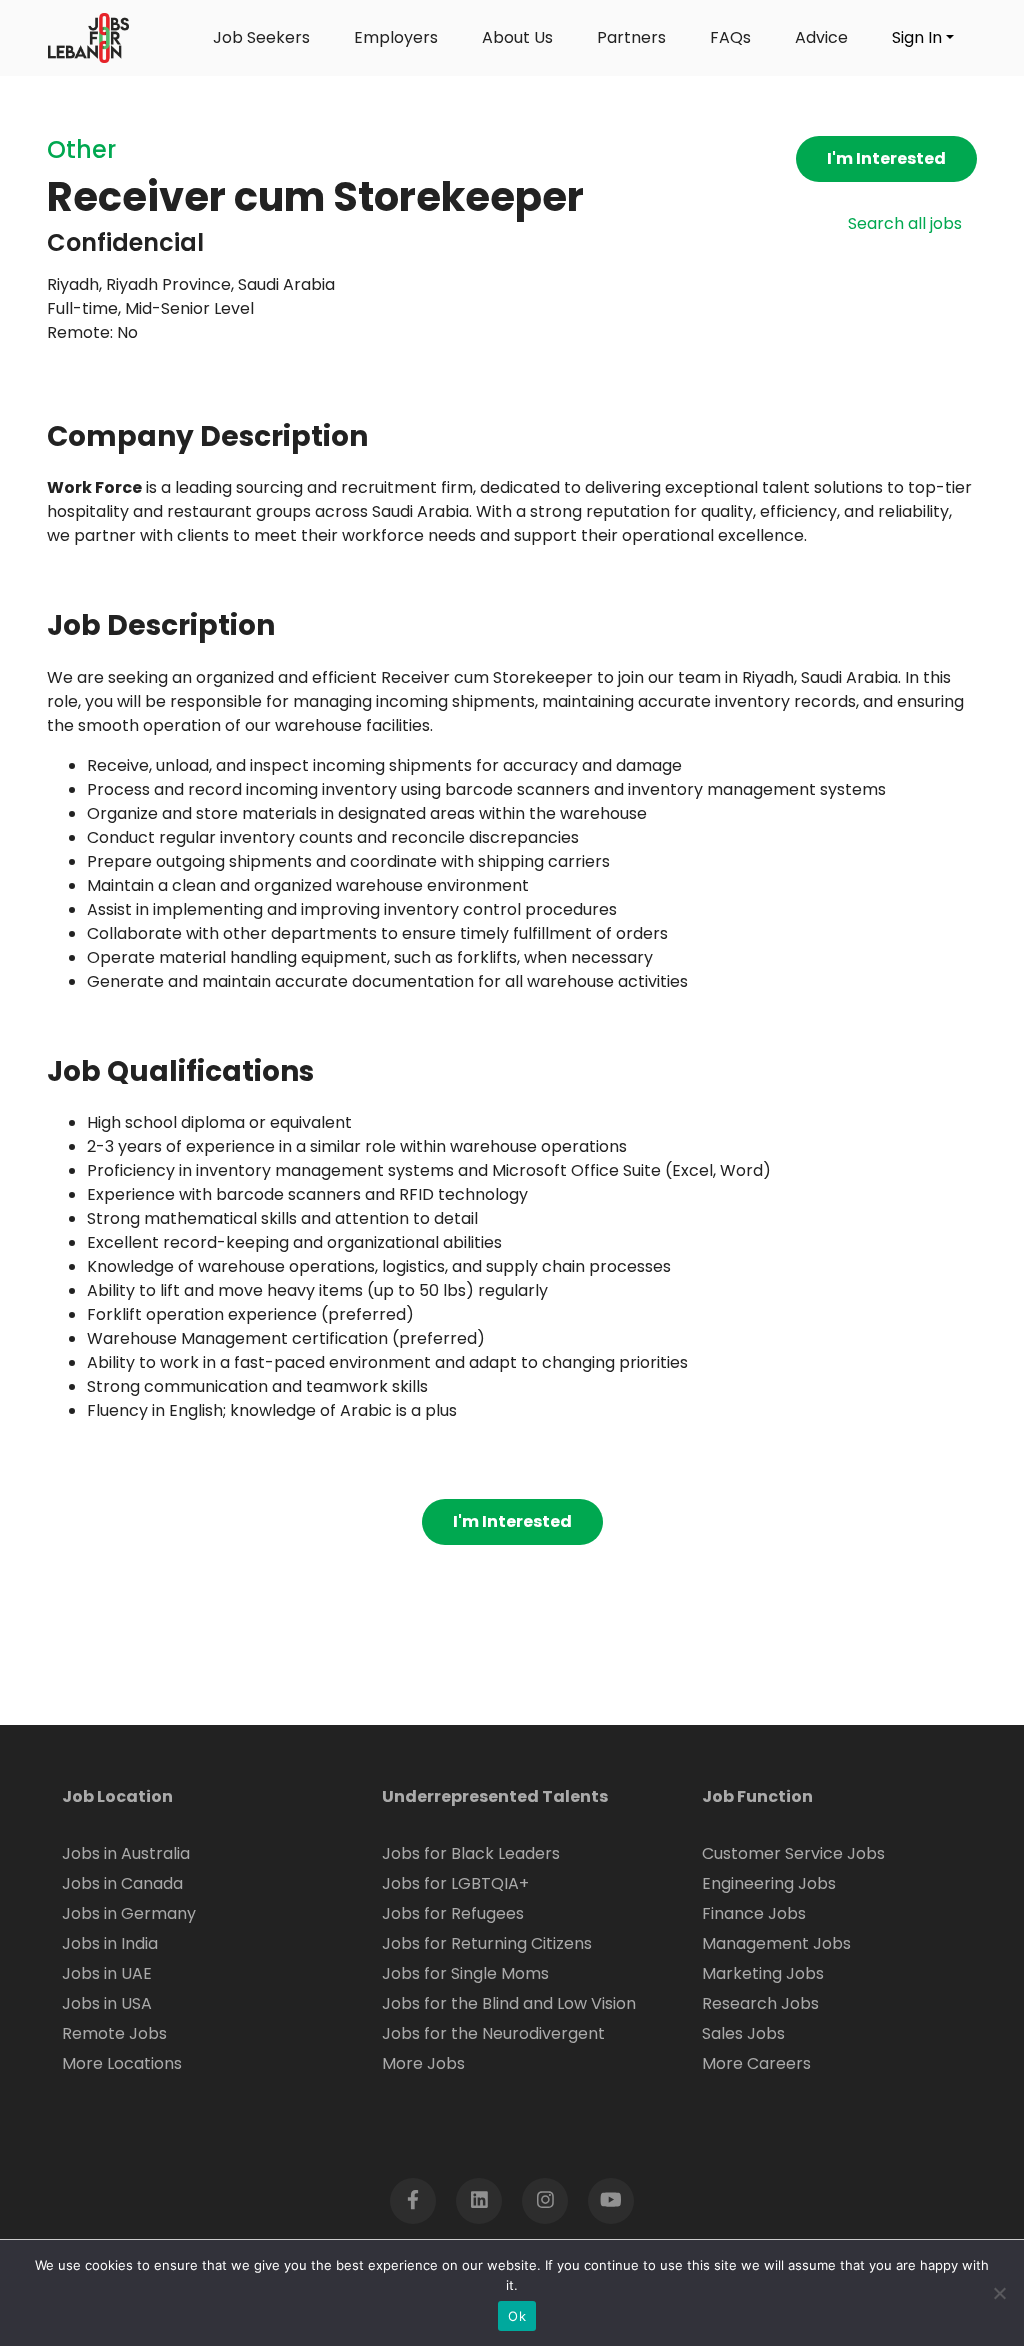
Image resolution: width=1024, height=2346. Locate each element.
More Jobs (423, 2063)
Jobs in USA (107, 2003)
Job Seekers (261, 37)
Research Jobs (760, 2003)
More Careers (756, 2063)
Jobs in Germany (129, 1913)
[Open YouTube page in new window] (611, 2201)
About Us (517, 37)
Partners (631, 37)
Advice (821, 37)
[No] (999, 2293)
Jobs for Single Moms (465, 1973)
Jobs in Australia (126, 1853)
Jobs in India (110, 1943)
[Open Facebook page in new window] (413, 2201)
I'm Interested (886, 158)
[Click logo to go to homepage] (88, 38)
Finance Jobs (754, 1913)
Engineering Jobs (769, 1883)
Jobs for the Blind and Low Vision (509, 2003)
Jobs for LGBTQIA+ (455, 1883)
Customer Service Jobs (793, 1853)
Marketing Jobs (763, 1973)
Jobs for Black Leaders (471, 1853)
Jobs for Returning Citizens (487, 1943)
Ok (517, 2316)
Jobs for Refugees (453, 1913)
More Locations (122, 2063)
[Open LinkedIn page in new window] (479, 2201)
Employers (396, 37)
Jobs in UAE (107, 1973)
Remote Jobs (114, 2033)
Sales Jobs (743, 2033)
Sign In (917, 37)
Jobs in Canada (122, 1883)
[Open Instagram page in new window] (545, 2201)
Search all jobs (905, 223)
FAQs (730, 37)
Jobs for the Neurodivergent (493, 2033)
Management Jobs (776, 1943)
